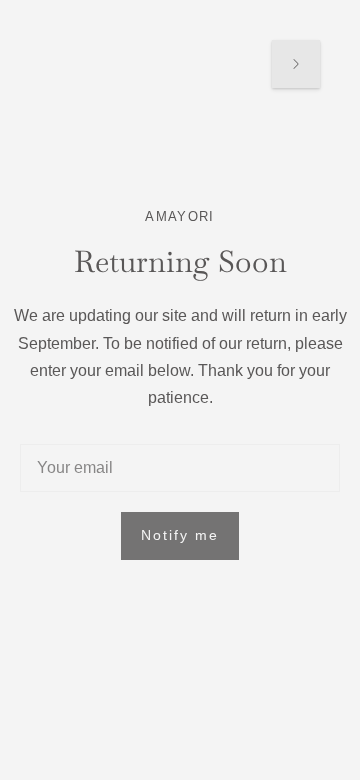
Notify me (180, 535)
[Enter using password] (296, 63)
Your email (73, 445)
